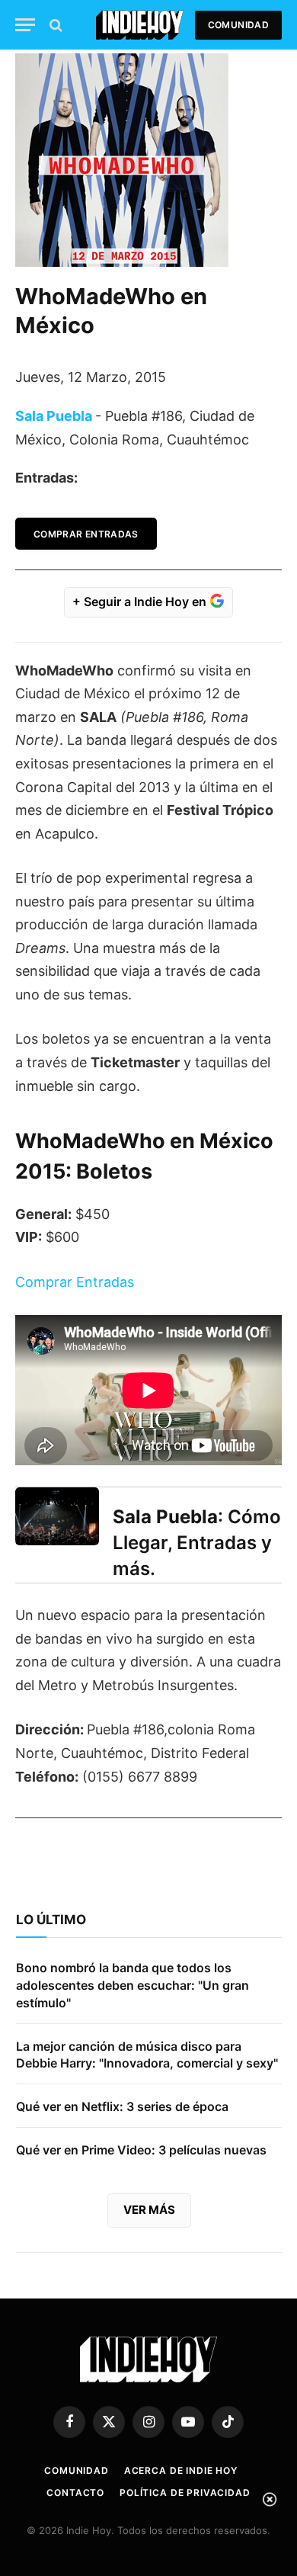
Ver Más (149, 2210)
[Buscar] (54, 25)
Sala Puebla (54, 416)
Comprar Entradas (86, 534)
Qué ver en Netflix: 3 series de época (122, 2106)
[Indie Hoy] (140, 25)
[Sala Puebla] (57, 1516)
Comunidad (238, 25)
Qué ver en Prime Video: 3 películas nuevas (141, 2150)
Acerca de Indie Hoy (181, 2470)
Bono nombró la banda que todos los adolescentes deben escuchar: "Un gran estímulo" (133, 1985)
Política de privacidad (185, 2493)
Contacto (75, 2493)
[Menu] (25, 25)
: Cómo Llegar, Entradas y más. (197, 1543)
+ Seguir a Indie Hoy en (141, 601)
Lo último (51, 1920)
